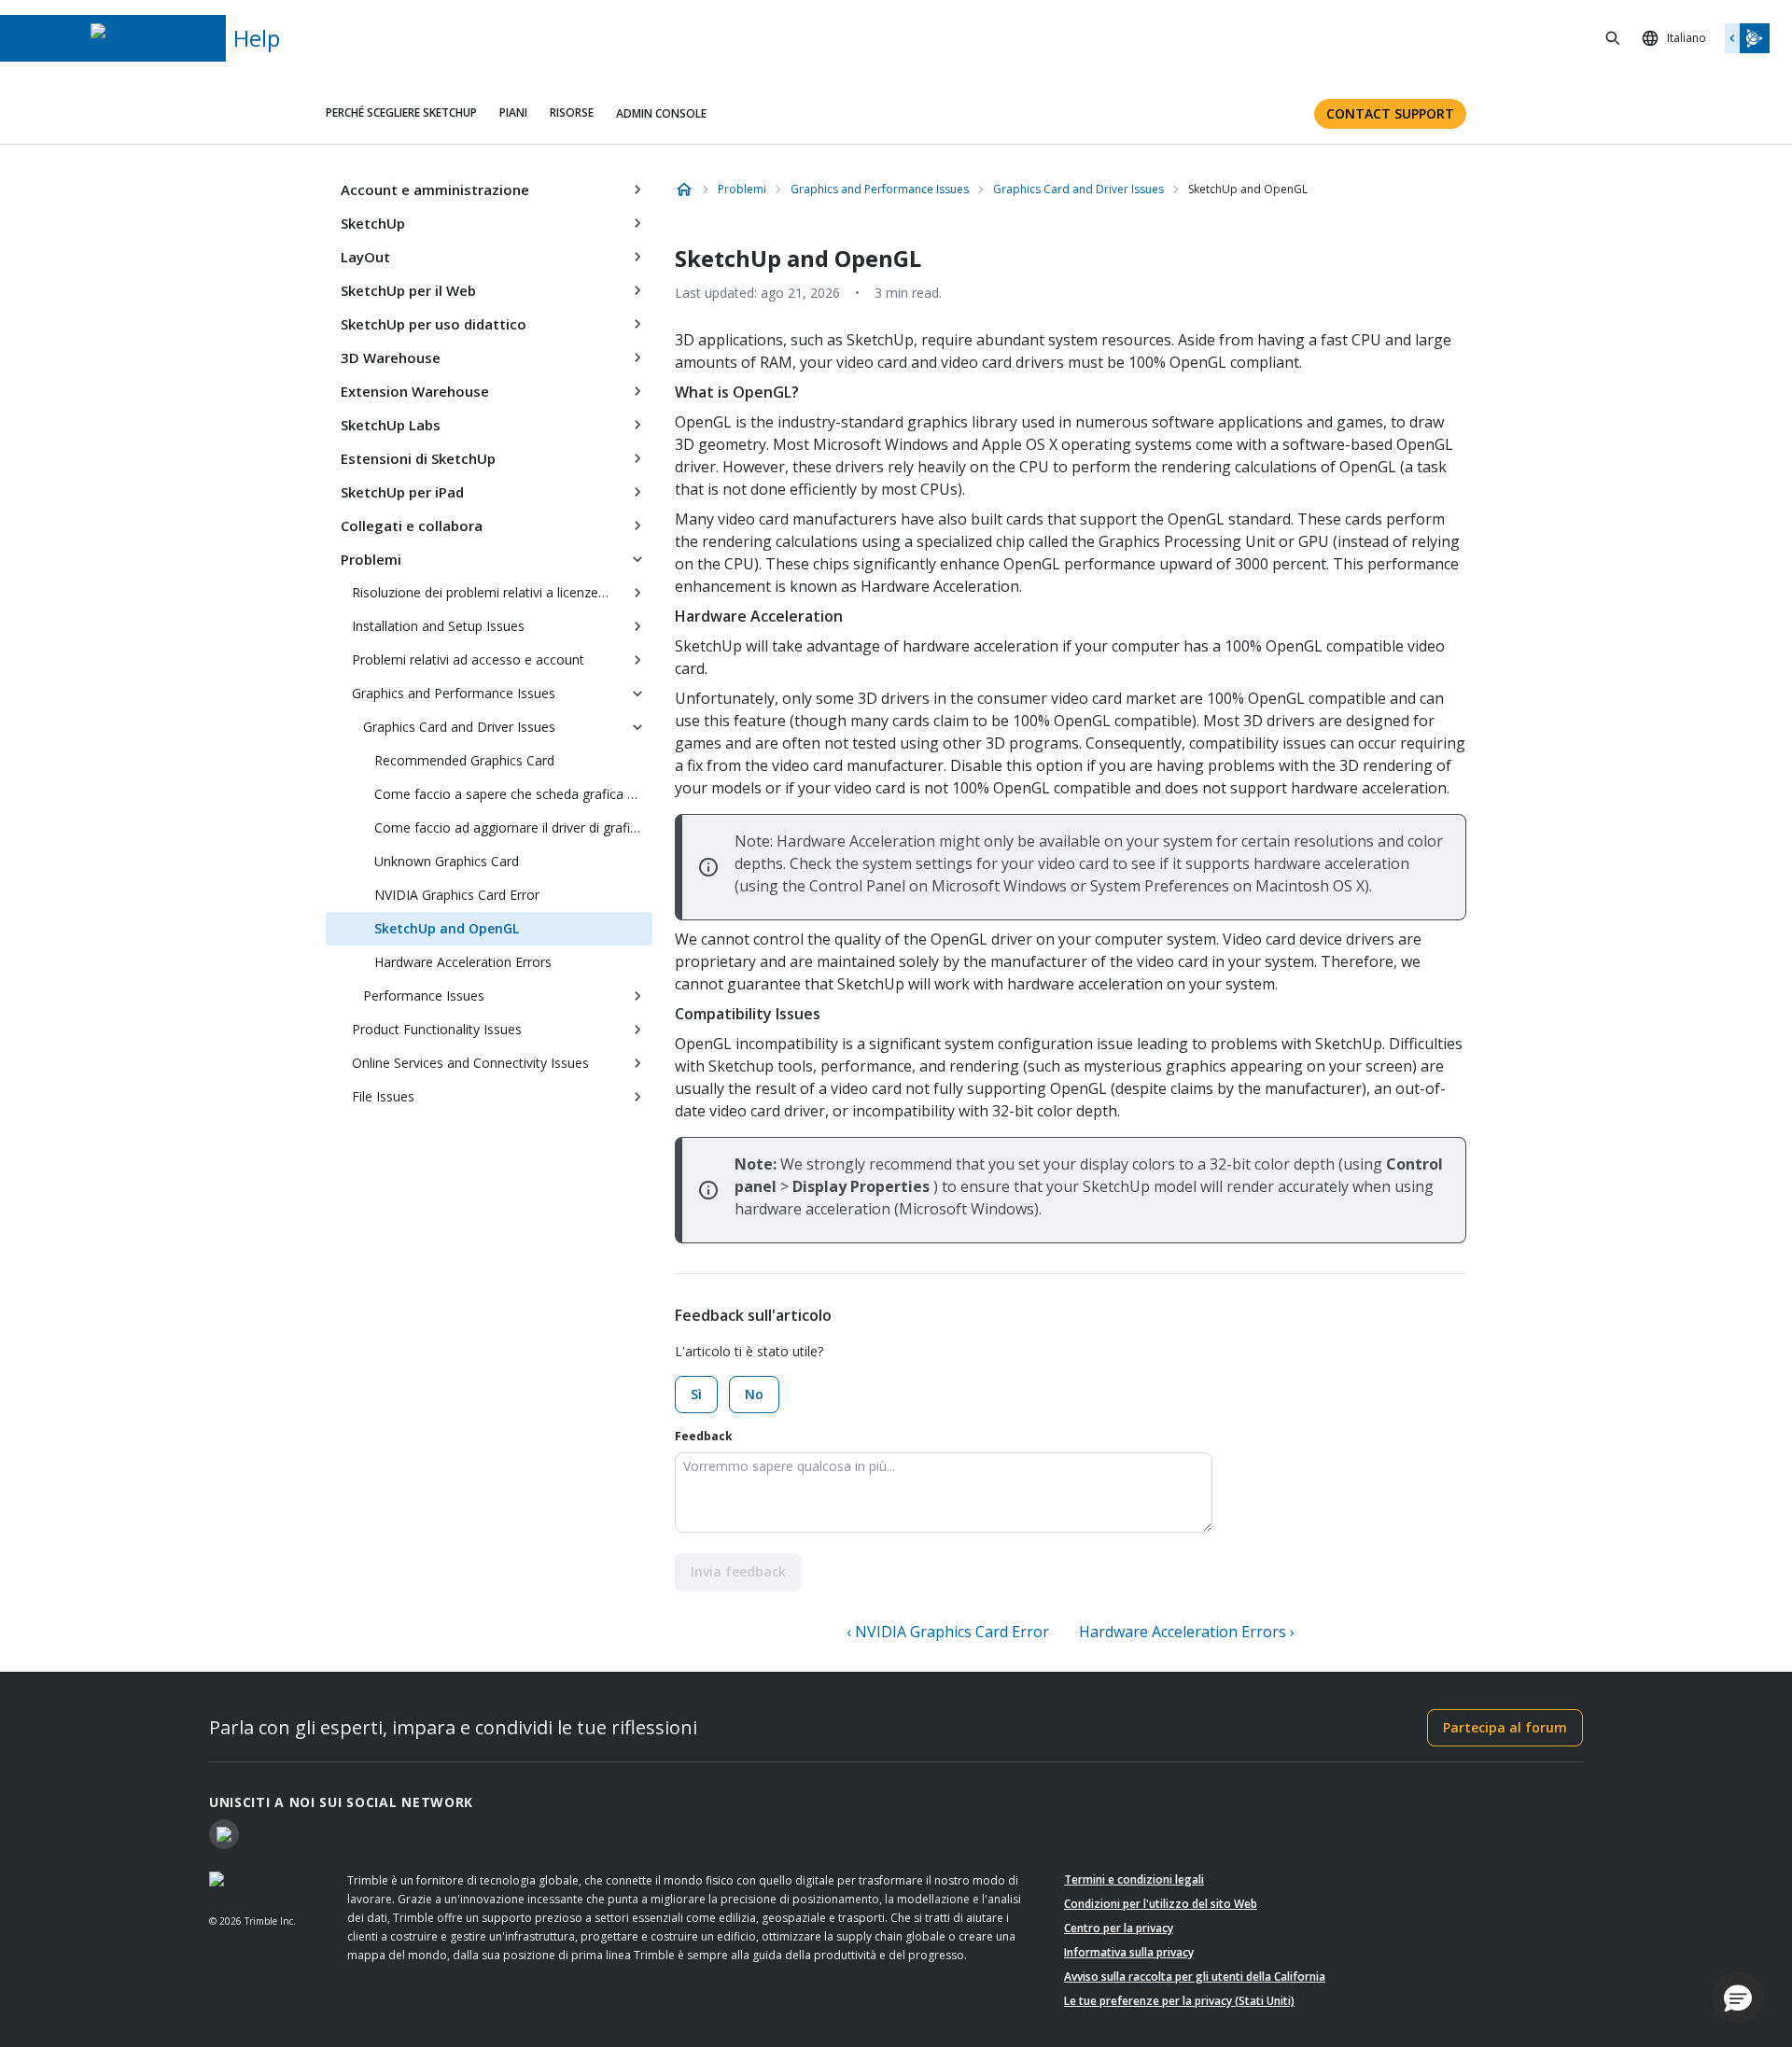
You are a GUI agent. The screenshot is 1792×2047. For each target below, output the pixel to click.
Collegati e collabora (412, 526)
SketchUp (373, 223)
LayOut (365, 257)
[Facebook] (224, 1834)
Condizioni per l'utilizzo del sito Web (1161, 1904)
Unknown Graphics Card (447, 861)
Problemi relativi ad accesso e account (468, 659)
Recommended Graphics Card (464, 760)
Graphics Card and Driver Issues (459, 727)
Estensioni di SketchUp (418, 458)
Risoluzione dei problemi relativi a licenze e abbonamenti (487, 592)
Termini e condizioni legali (1134, 1879)
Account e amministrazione (435, 189)
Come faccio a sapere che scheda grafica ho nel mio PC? (513, 794)
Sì (696, 1394)
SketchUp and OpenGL (447, 928)
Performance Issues (424, 995)
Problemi (371, 559)
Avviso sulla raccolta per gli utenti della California (1195, 1977)
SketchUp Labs (391, 425)
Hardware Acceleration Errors (463, 962)
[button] (1738, 1998)
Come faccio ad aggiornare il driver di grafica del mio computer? (513, 827)
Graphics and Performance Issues (454, 693)
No (754, 1394)
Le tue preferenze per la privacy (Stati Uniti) (1179, 2001)
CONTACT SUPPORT (1390, 113)
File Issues (383, 1096)
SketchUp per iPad (402, 492)
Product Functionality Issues (437, 1029)
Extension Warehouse (415, 391)
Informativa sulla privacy (1129, 1952)
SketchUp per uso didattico (434, 324)
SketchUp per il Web (408, 290)
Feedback (704, 1436)
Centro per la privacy (1119, 1928)
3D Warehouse (391, 358)
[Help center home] (684, 189)
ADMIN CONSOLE (661, 113)
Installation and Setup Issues (438, 626)
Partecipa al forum (1505, 1727)
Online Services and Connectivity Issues (470, 1063)
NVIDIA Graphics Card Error (457, 895)
